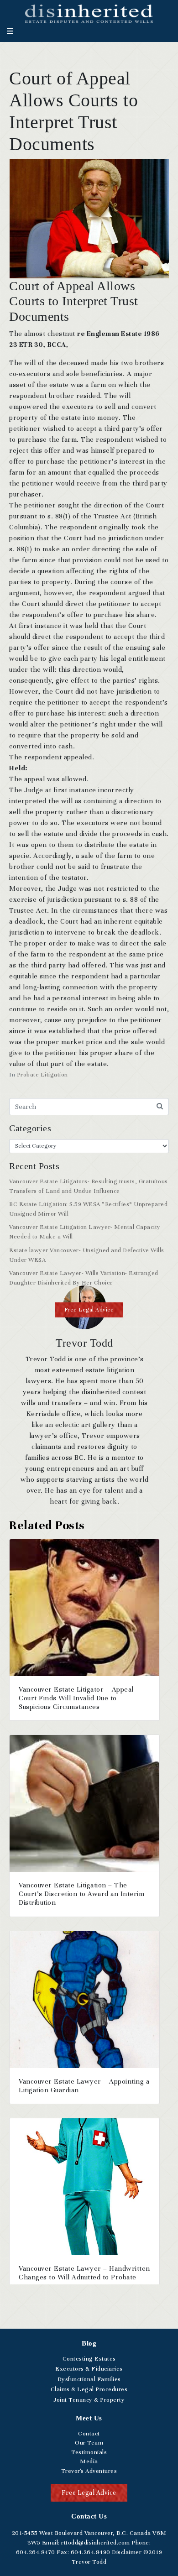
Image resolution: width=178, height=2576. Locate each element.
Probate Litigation (42, 1075)
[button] (89, 1310)
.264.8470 (36, 2552)
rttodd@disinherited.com (95, 2543)
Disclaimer (127, 2552)
